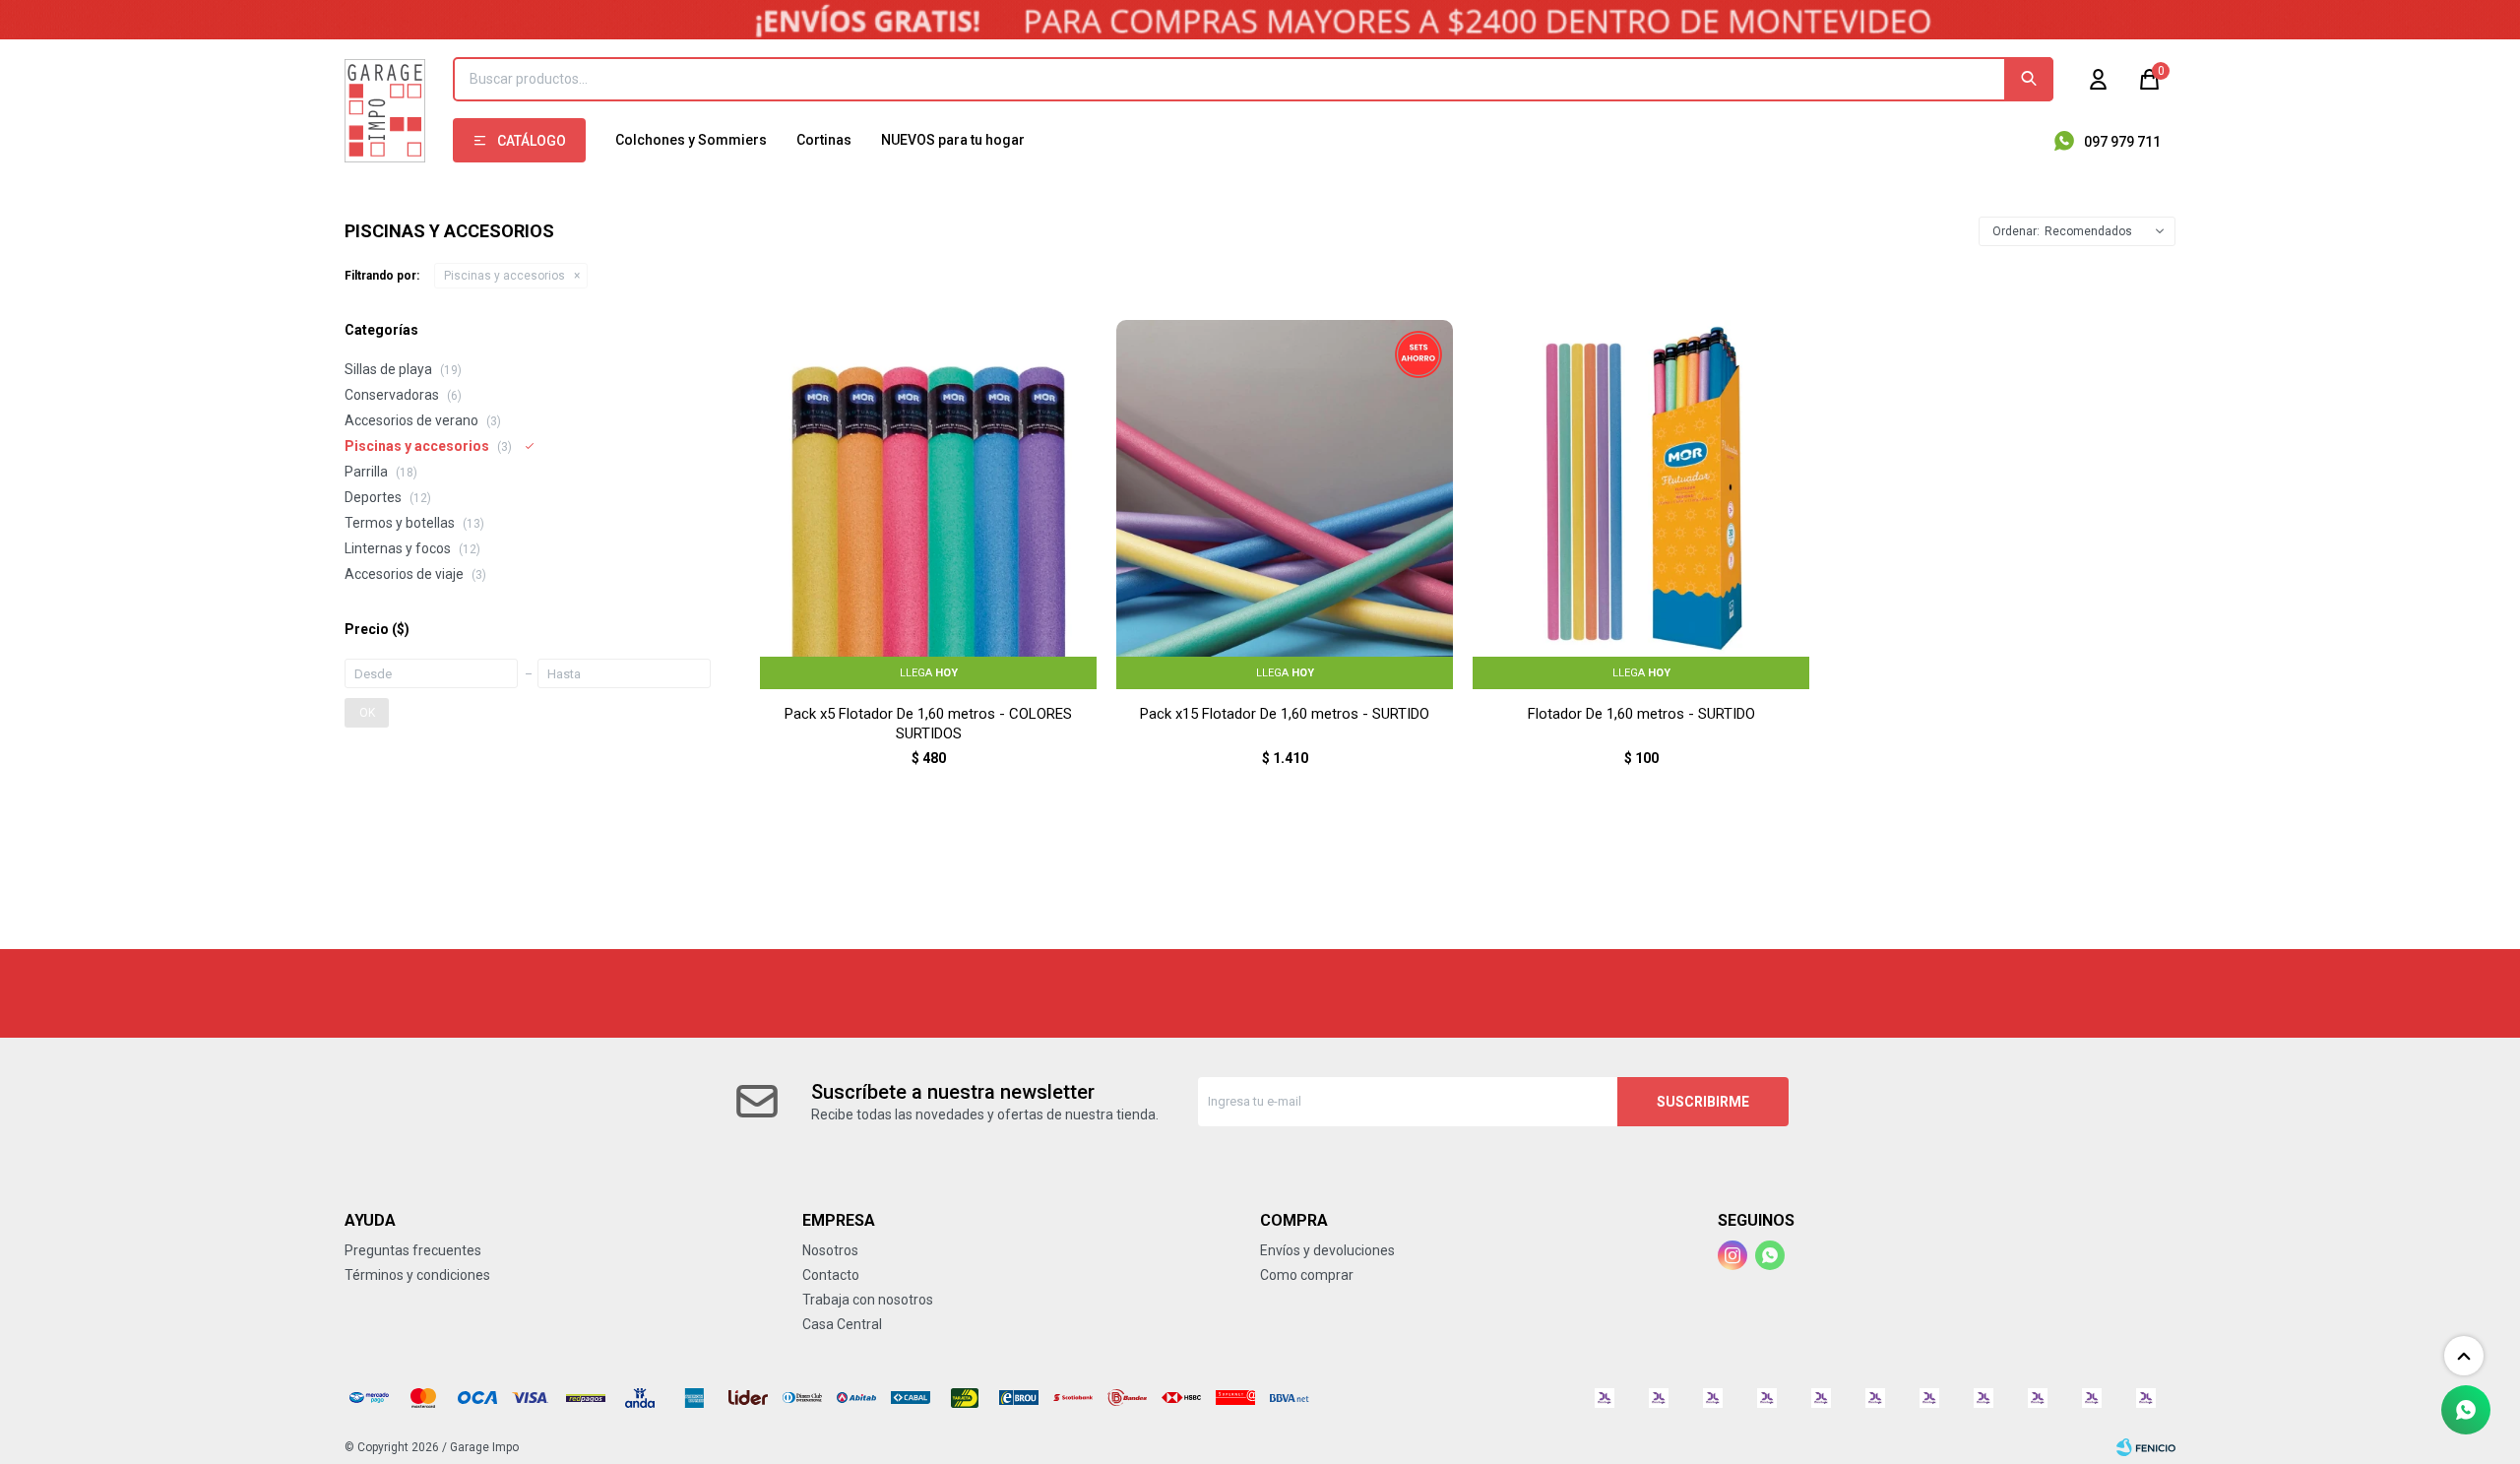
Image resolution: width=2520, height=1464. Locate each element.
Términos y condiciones (417, 1275)
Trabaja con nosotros (868, 1300)
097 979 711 (2122, 142)
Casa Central (842, 1324)
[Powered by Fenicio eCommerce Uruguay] (2146, 1447)
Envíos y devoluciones (1327, 1250)
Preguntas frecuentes (413, 1250)
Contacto (831, 1275)
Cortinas (824, 140)
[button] (2029, 79)
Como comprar (1307, 1275)
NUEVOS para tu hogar (953, 140)
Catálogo (532, 141)
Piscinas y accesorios (504, 276)
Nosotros (830, 1250)
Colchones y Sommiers (691, 140)
